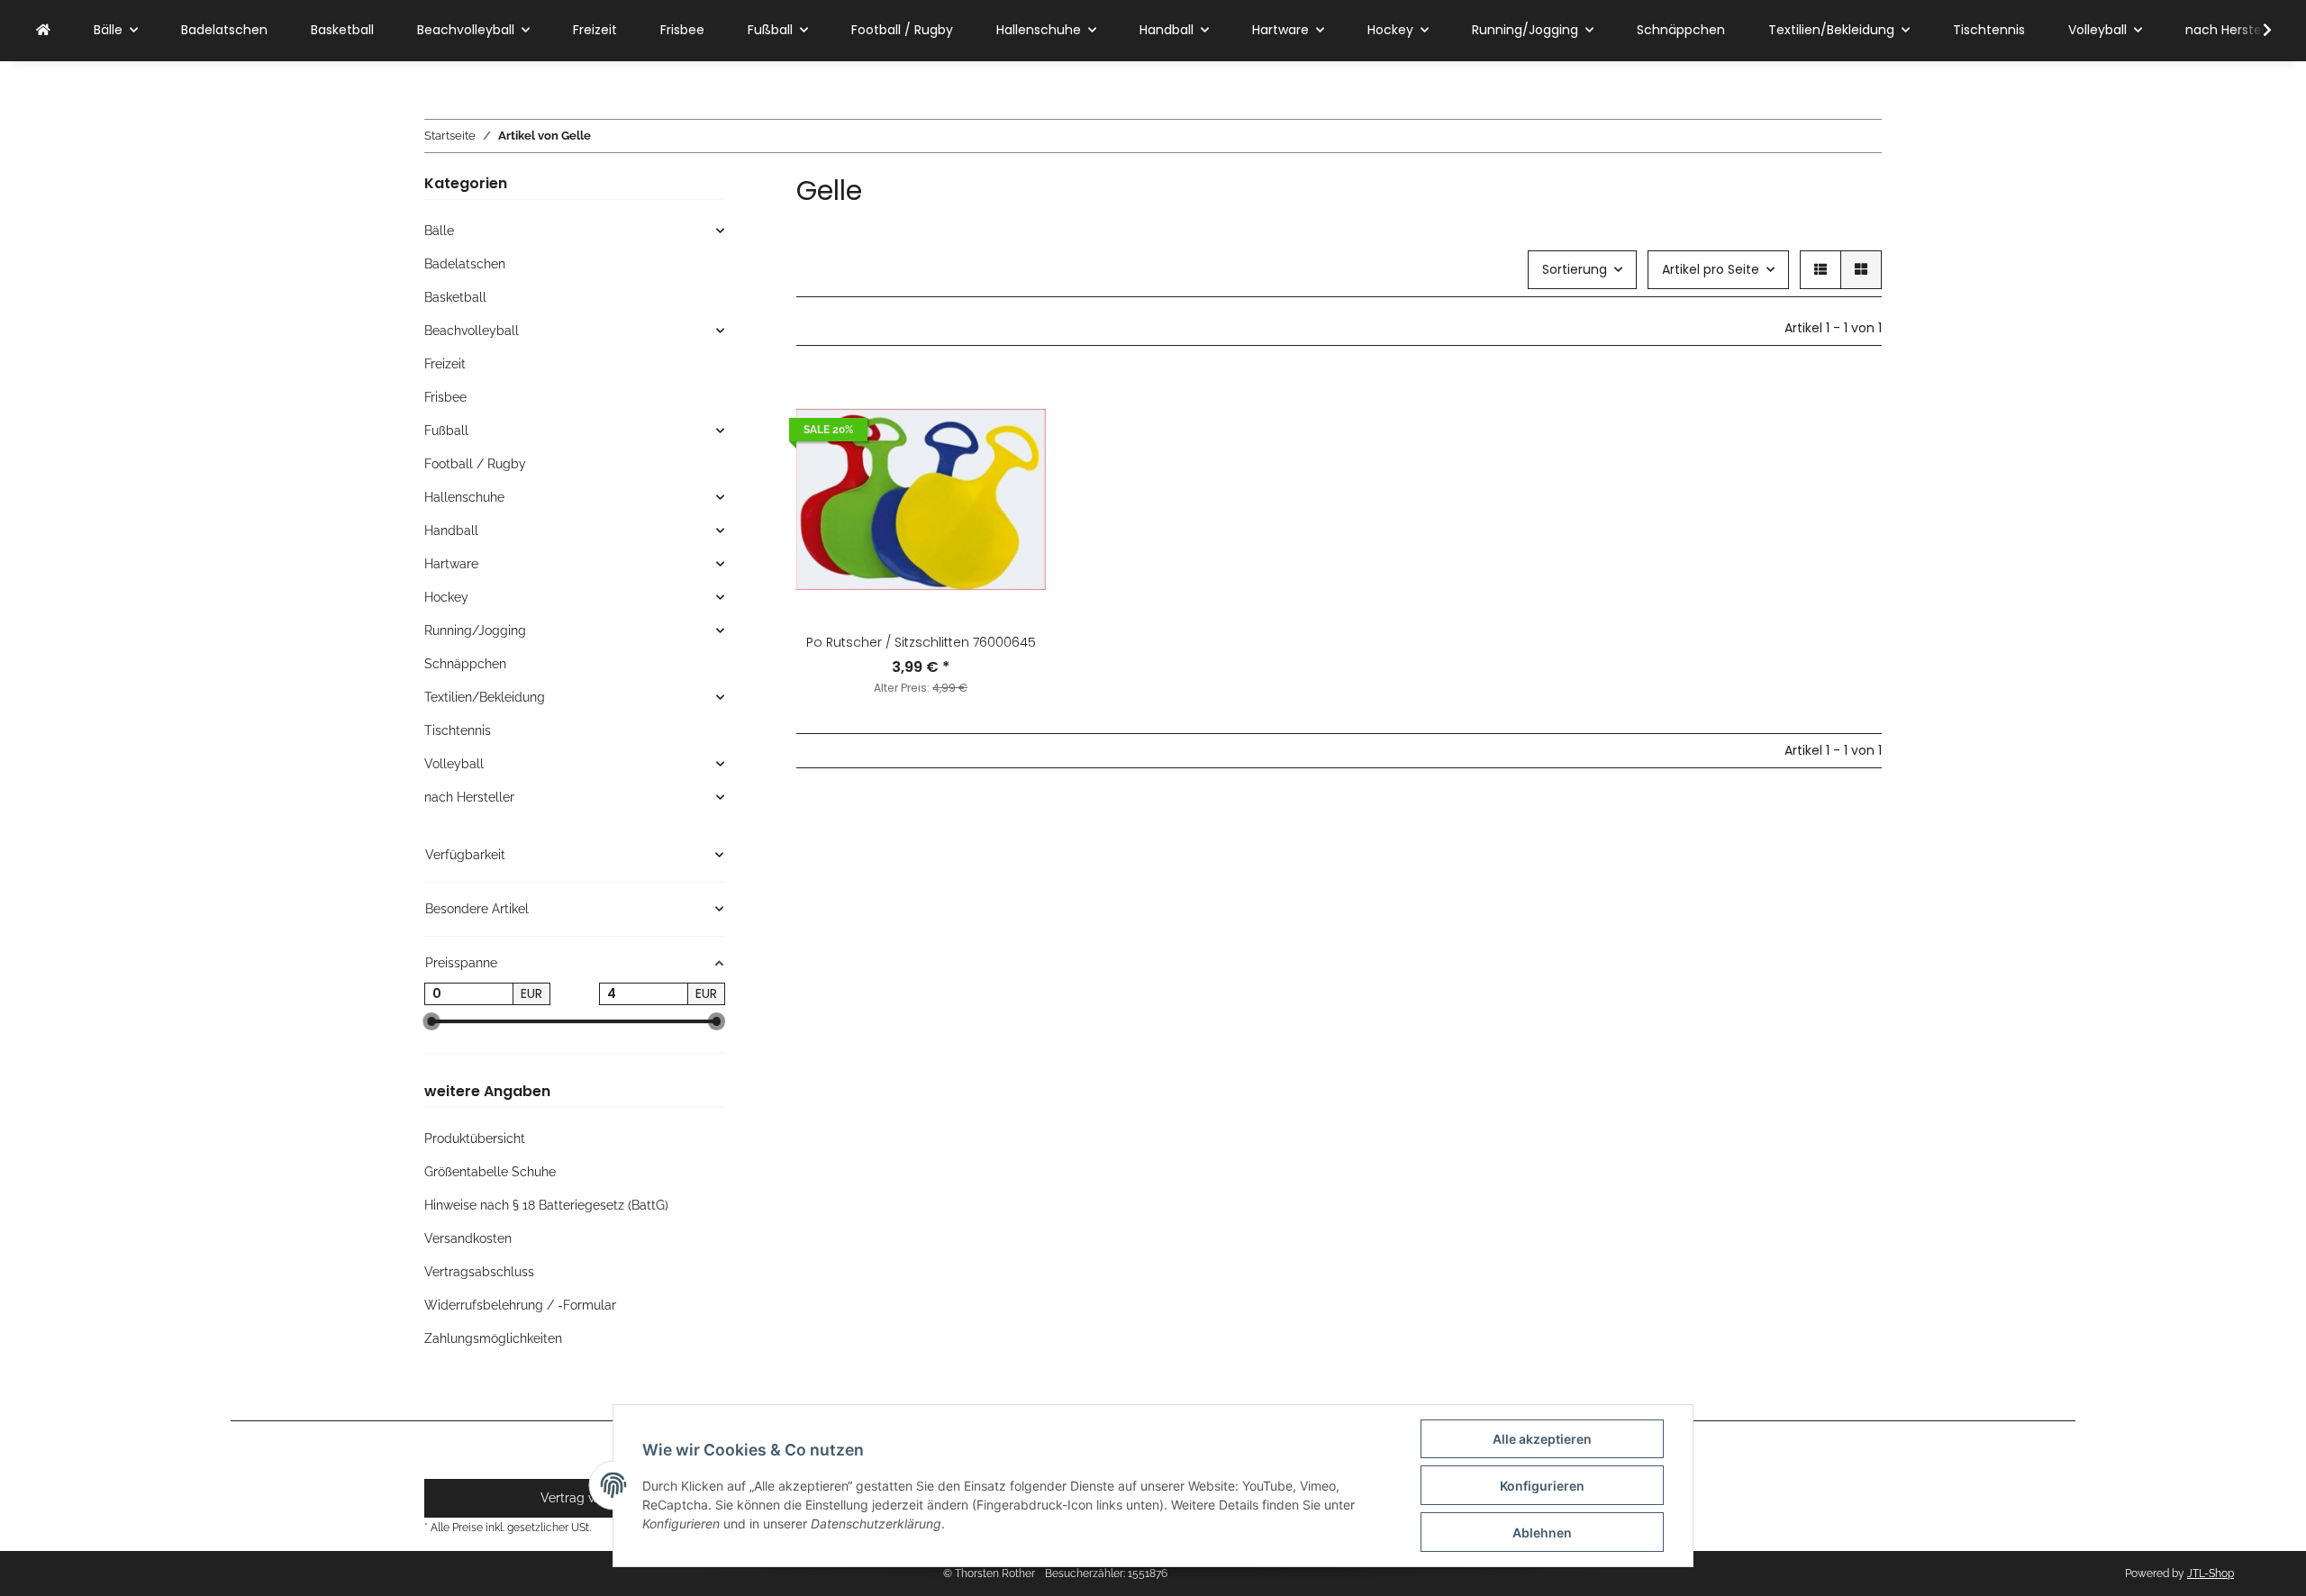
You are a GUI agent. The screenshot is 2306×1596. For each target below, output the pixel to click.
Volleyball (454, 764)
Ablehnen (1542, 1533)
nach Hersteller (469, 797)
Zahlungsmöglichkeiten (493, 1338)
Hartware (451, 564)
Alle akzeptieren (1542, 1439)
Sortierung (1575, 269)
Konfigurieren (1542, 1486)
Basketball (455, 297)
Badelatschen (465, 264)
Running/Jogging (475, 630)
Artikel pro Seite (1711, 269)
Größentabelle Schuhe (490, 1172)
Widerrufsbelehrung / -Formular (520, 1305)
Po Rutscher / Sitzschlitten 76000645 (921, 642)
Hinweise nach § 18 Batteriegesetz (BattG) (546, 1205)
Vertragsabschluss (479, 1272)
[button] (2256, 31)
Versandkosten (468, 1238)
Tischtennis (458, 730)
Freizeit (445, 364)
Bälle (439, 231)
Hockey (446, 597)
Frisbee (445, 397)
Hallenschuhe (464, 497)
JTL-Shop (2211, 1573)
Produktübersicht (475, 1138)
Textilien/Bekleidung (485, 697)
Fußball (446, 431)
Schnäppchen (465, 664)
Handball (451, 530)
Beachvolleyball (472, 331)
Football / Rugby (475, 464)
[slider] (431, 1022)
